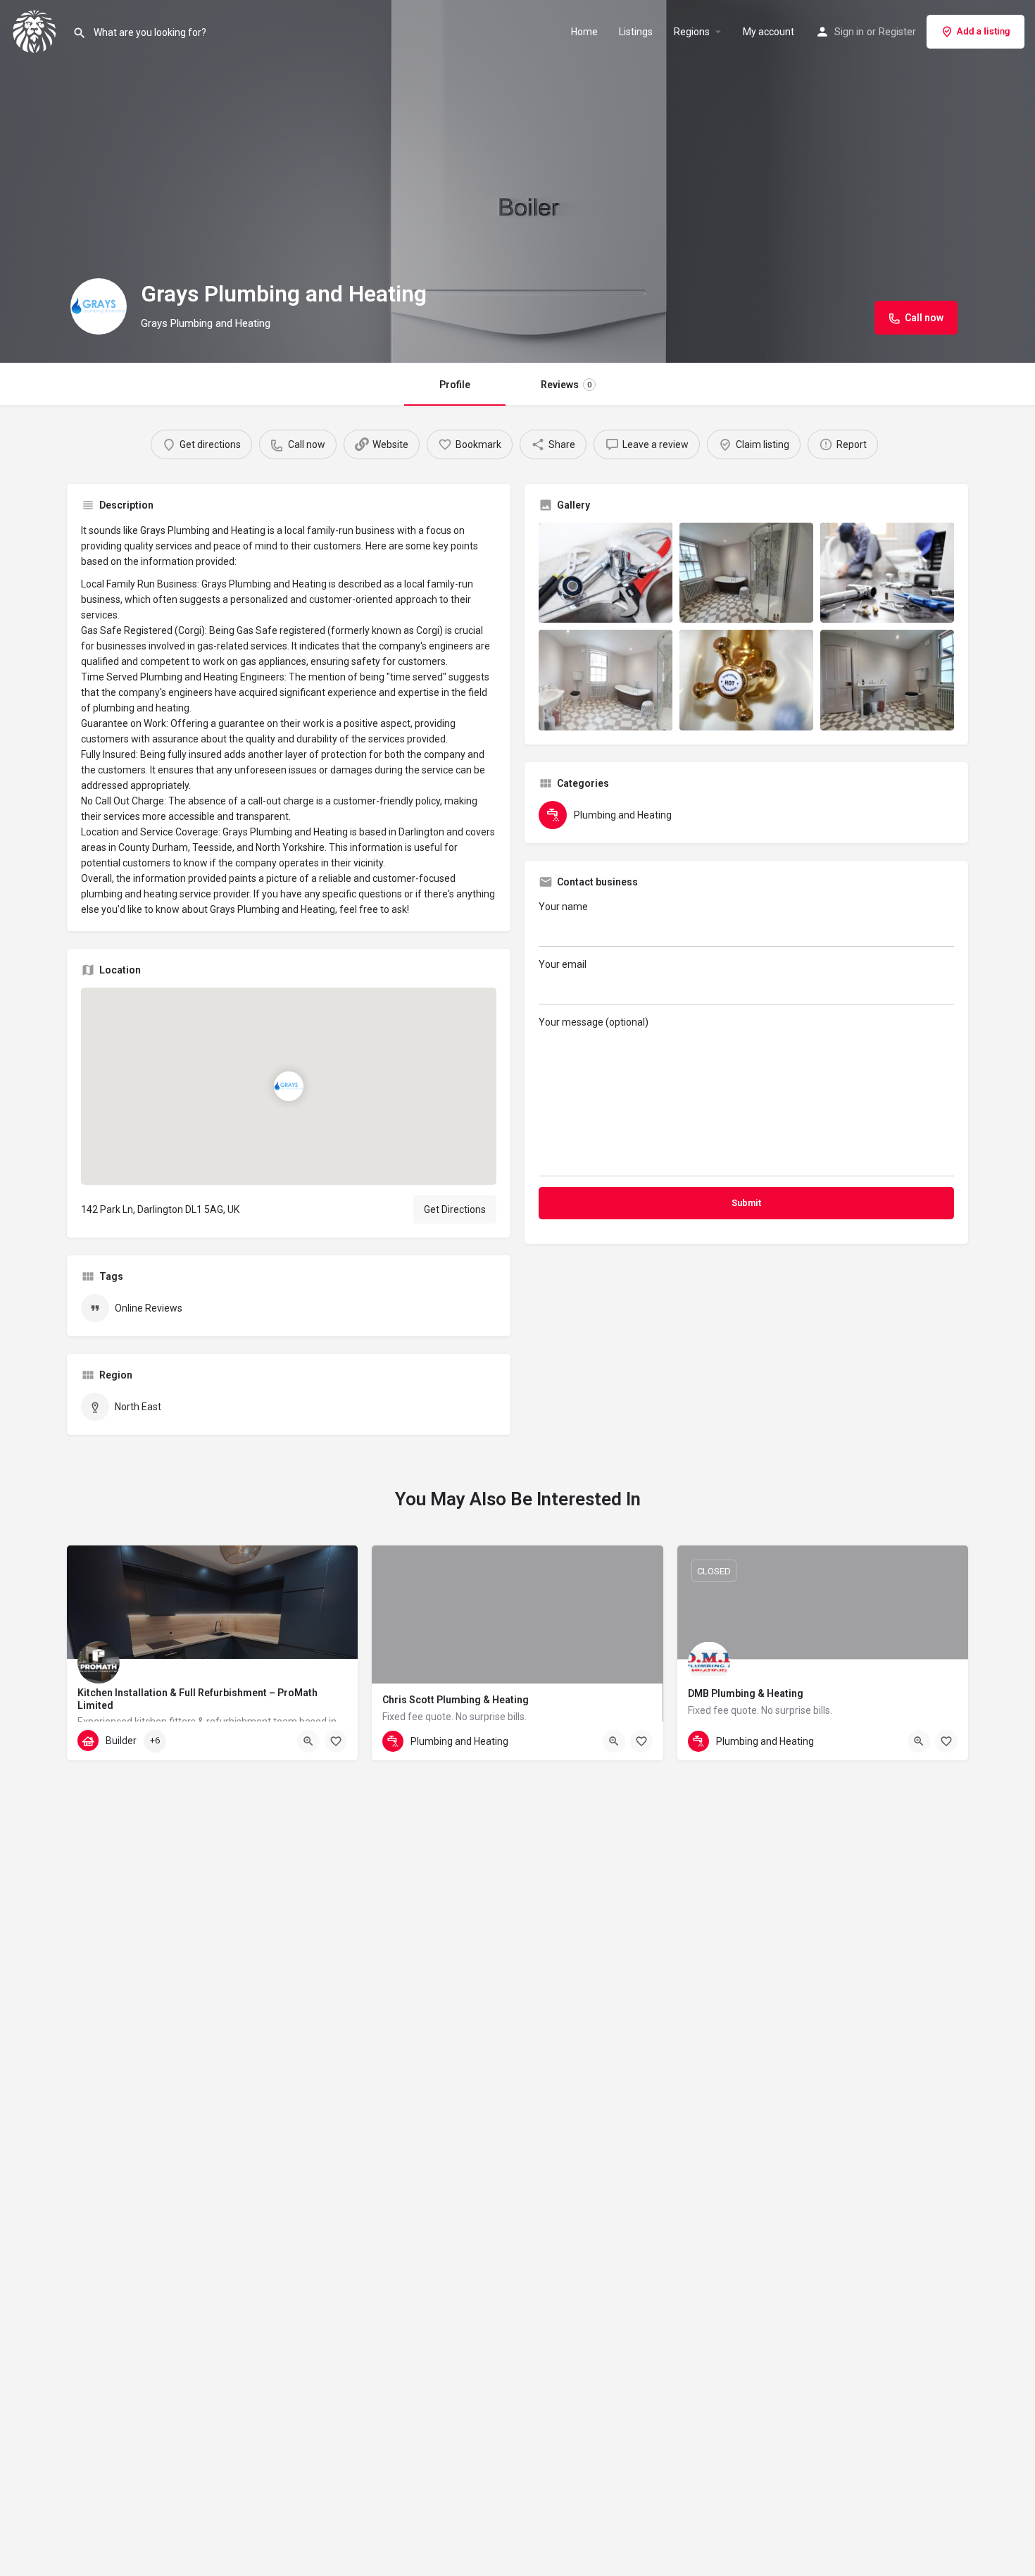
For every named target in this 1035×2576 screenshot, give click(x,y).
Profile (455, 385)
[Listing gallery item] (606, 573)
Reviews (566, 385)
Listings (636, 32)
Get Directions (455, 1209)
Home (584, 32)
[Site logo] (36, 30)
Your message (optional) (594, 1022)
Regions (692, 32)
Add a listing (984, 31)
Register (897, 32)
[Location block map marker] (289, 1085)
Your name (563, 907)
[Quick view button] (308, 1741)
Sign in (849, 32)
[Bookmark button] (336, 1741)
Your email (563, 964)
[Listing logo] (99, 306)
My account (769, 32)
